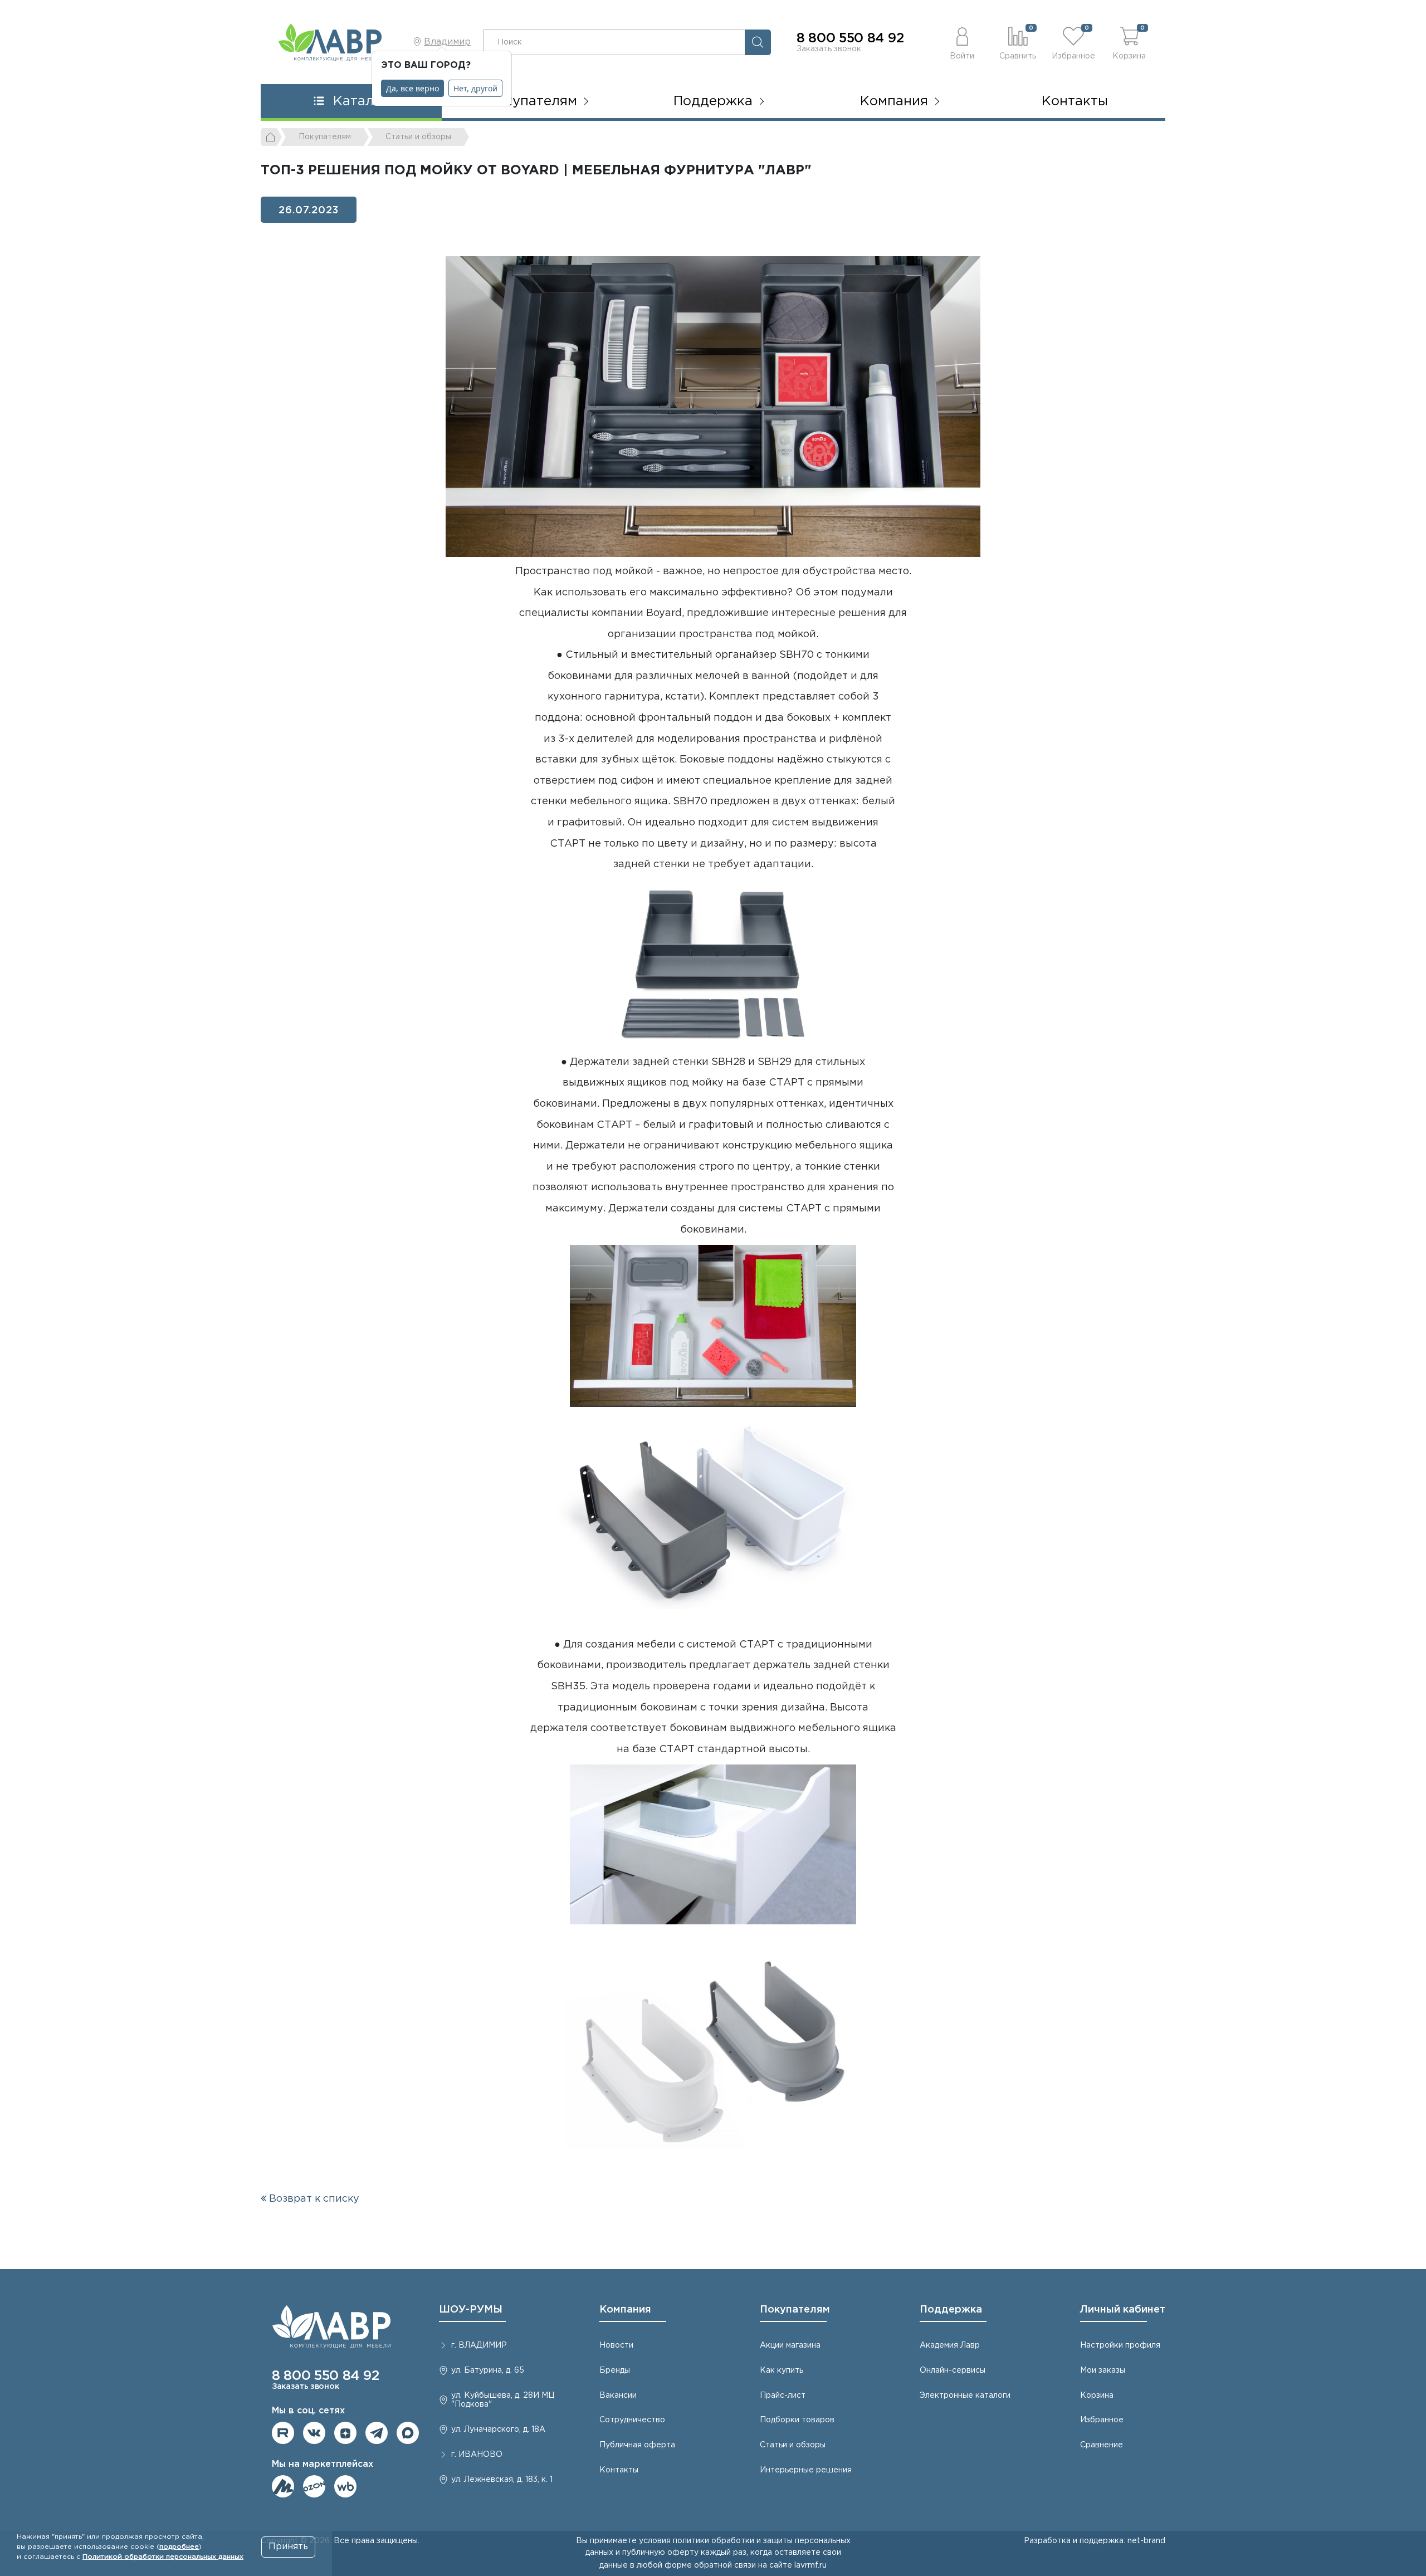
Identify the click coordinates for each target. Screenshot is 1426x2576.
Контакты (1075, 101)
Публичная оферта (637, 2445)
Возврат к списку (313, 2199)
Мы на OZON (314, 2486)
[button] (962, 42)
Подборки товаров (797, 2420)
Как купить (782, 2370)
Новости (616, 2345)
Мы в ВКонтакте (314, 2433)
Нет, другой (475, 88)
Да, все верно (412, 88)
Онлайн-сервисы (953, 2370)
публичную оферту (660, 2553)
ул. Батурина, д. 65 (488, 2370)
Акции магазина (790, 2345)
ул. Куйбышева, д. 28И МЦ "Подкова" (503, 2400)
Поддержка (951, 2310)
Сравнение (1102, 2445)
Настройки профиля (1120, 2345)
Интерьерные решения (806, 2470)
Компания (625, 2310)
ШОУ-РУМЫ (471, 2310)
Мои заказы (1103, 2370)
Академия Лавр (950, 2345)
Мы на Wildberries (345, 2486)
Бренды (615, 2370)
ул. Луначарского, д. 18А (498, 2430)
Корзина (1097, 2396)
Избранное (1102, 2420)
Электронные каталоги (965, 2396)
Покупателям (795, 2310)
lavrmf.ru (810, 2565)
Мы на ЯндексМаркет (283, 2486)
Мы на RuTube (283, 2433)
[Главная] (271, 137)
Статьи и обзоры (793, 2445)
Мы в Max (408, 2433)
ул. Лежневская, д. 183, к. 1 (502, 2480)
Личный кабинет (1123, 2310)
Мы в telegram (377, 2433)
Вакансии (618, 2396)
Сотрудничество (632, 2420)
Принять (288, 2547)
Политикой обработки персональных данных (163, 2557)
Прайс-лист (783, 2396)
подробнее (179, 2547)
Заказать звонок (829, 49)
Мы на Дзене (345, 2433)
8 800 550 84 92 (850, 38)
